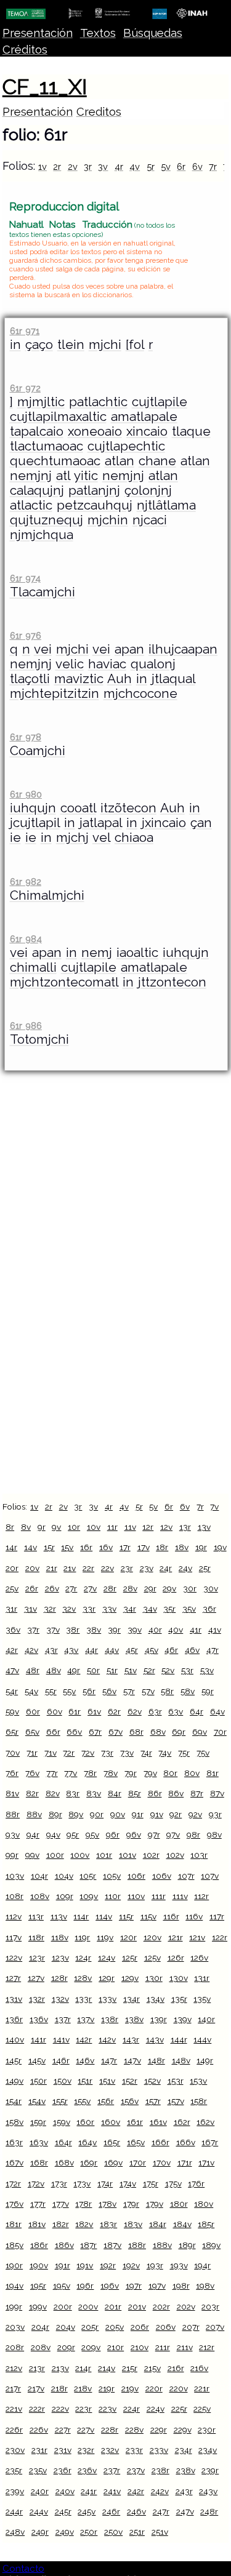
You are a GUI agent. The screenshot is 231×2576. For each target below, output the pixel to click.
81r (213, 1773)
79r (131, 1773)
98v (214, 1834)
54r (12, 1691)
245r (63, 2511)
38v (94, 1630)
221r (202, 2388)
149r (205, 2060)
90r (97, 1814)
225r (179, 2409)
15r (49, 1547)
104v (64, 1876)
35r (169, 1609)
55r (51, 1691)
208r (15, 2347)
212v (14, 2368)
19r (201, 1547)
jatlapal (101, 823)
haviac (107, 664)
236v (87, 2470)
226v (39, 2430)
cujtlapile (160, 402)
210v (140, 2347)
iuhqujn (33, 808)
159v (62, 2122)
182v (84, 2224)
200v (88, 2306)
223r (83, 2409)
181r (14, 2224)
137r (63, 2019)
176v (14, 2204)
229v (183, 2430)
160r (85, 2122)
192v (131, 2265)
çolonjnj (148, 490)
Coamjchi (38, 751)
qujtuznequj (47, 520)
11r (112, 1527)
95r (73, 1834)
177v (61, 2204)
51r (112, 1670)
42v (31, 1650)
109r (65, 1896)
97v (173, 1834)
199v (38, 2306)
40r (155, 1630)
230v (15, 2450)
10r (74, 1527)
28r (110, 1588)
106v (162, 1876)
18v (182, 1547)
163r (14, 2142)
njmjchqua (42, 535)
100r (55, 1855)
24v (185, 1568)
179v (155, 2204)
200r (63, 2306)
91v (157, 1814)
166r (160, 2142)
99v (32, 1855)
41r (196, 1630)
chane (157, 461)
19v (220, 1547)
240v (65, 2491)
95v (92, 1834)
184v (182, 2224)
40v (176, 1630)
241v (112, 2491)
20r (12, 1568)
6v (197, 166)
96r (113, 1834)
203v (15, 2327)
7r (213, 166)
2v (73, 166)
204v (66, 2327)
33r (89, 1609)
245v (87, 2511)
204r (40, 2327)
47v (12, 1670)
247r (161, 2511)
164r (63, 2142)
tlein (71, 345)
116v (194, 1916)
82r (32, 1793)
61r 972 (25, 388)
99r (12, 1855)
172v (36, 2183)
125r (130, 1958)
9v (56, 1527)
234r (184, 2450)
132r (37, 1999)
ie (15, 838)
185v (14, 2245)
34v (150, 1609)
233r (134, 2450)
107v (210, 1876)
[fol (135, 345)
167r (210, 2142)
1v (43, 166)
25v (12, 1588)
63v (176, 1711)
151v (107, 2081)
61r (75, 1711)
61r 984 (26, 939)
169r (89, 2162)
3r (88, 166)
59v (12, 1711)
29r (150, 1588)
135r (179, 1999)
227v (86, 2430)
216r (176, 2368)
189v (211, 2245)
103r (199, 1855)
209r (66, 2347)
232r (86, 2450)
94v (53, 1834)
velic (70, 664)
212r (207, 2347)
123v (60, 1958)
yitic (86, 476)
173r (59, 2183)
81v (12, 1793)
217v (36, 2388)
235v (38, 2470)
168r (39, 2162)
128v (83, 1978)
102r (151, 1855)
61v (94, 1711)
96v (134, 1834)
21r (52, 1568)
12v (166, 1527)
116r (171, 1916)
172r (13, 2183)
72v (88, 1753)
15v (67, 1547)
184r (158, 2224)
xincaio (147, 431)
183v (133, 2224)
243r (184, 2491)
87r (197, 1793)
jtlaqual (173, 679)
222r (37, 2409)
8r (10, 1527)
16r (86, 1547)
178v (107, 2204)
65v (32, 1732)
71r (32, 1753)
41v (215, 1630)
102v (175, 1855)
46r (171, 1650)
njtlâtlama (166, 505)
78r (90, 1773)
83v (94, 1793)
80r (170, 1773)
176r (196, 2183)
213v (60, 2368)
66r (53, 1732)
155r (60, 2101)
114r (81, 1916)
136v (39, 2019)
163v (39, 2142)
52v (168, 1670)
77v (71, 1773)
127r (13, 1978)
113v (59, 1916)
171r (185, 2162)
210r (115, 2347)
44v (112, 1650)
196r (85, 2286)
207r (191, 2327)
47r (213, 1650)
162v (205, 2122)
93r (215, 1814)
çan (201, 823)
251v (160, 2532)
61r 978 (26, 737)
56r (89, 1691)
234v (208, 2450)
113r (36, 1916)
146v (85, 2060)
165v (136, 2142)
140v (15, 2039)
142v (107, 2039)
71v (51, 1753)
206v (166, 2327)
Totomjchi (39, 1039)
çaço (39, 345)
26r (32, 1588)
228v (134, 2430)
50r (93, 1670)
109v (89, 1896)
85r (135, 1793)
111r (159, 1896)
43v (71, 1650)
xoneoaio (95, 431)
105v (112, 1876)
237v (136, 2470)
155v (82, 2101)
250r (89, 2532)
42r (12, 1650)
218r (59, 2388)
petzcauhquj (95, 505)
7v (214, 1506)
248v (15, 2532)
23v (147, 1568)
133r (83, 1999)
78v (111, 1773)
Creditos (99, 112)
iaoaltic (137, 953)
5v (166, 166)
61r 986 (26, 1026)
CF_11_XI (45, 87)
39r (114, 1630)
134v (156, 1999)
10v (94, 1527)
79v (150, 1773)
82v (53, 1793)
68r (136, 1732)
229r (159, 2430)
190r (14, 2265)
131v (14, 1999)
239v (15, 2491)
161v (158, 2122)
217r (13, 2388)
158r (199, 2101)
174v (128, 2183)
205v (115, 2327)
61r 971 (25, 331)
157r (153, 2101)
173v (82, 2183)
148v (181, 2060)
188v (162, 2245)
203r (210, 2306)
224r (132, 2409)
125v (152, 1958)
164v (87, 2142)
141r (38, 2039)
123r (37, 1958)
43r (51, 1650)
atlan (120, 461)
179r (131, 2204)
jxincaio (164, 823)
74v (165, 1753)
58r (167, 1691)
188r (137, 2245)
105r (88, 1876)
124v (107, 1958)
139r (159, 2019)
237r (112, 2470)
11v (130, 1527)
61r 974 (25, 578)
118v (60, 1937)
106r (136, 1876)
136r (14, 2019)
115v (148, 1916)
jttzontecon (172, 982)
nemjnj (31, 476)
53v (207, 1670)
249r (40, 2532)
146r (61, 2060)
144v (202, 2039)
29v (169, 1588)
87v (217, 1793)
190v (39, 2265)
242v (160, 2491)
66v (74, 1732)
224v (156, 2409)
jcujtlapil (35, 823)
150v (63, 2081)
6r (181, 166)
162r (182, 2122)
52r (149, 1670)
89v (76, 1814)
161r (135, 2122)
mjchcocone (140, 694)
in (15, 345)
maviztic (79, 679)
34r (130, 1609)
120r (128, 1937)
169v (113, 2162)
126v (199, 1958)
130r (154, 1978)
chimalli (33, 967)
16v (106, 1547)
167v (14, 2162)
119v (105, 1937)
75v (203, 1753)
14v (30, 1547)
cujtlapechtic (126, 446)
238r (160, 2470)
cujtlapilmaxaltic (58, 417)
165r (112, 2142)
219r (107, 2388)
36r (209, 1609)
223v (107, 2409)
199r (14, 2306)
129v (130, 1978)
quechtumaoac (55, 461)
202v (186, 2306)
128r (59, 1978)
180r (179, 2204)
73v (127, 1753)
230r (207, 2430)
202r (161, 2306)
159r (38, 2122)
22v (107, 1568)
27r (71, 1588)
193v (179, 2265)
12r (148, 1527)
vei (43, 649)
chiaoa (134, 838)
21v (70, 1568)
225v (202, 2409)
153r (176, 2081)
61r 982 (26, 882)
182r (61, 2224)
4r (119, 166)
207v (215, 2327)
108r (14, 1896)
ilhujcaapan (183, 649)
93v (13, 1834)
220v (179, 2388)
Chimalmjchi (47, 895)
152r (130, 2081)
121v (197, 1937)
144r (179, 2039)
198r (181, 2286)
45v (152, 1650)
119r (82, 1937)
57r (129, 1691)
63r (155, 1711)
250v (113, 2532)
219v (130, 2388)
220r (154, 2388)
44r (91, 1650)
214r (83, 2368)
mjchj (72, 838)
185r (206, 2224)
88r (13, 1814)
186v (64, 2245)
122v (14, 1958)
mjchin (108, 520)
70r (220, 1732)
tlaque (191, 431)
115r (126, 1916)
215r (130, 2368)
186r (39, 2245)
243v (208, 2491)
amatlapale (144, 417)
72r (69, 1753)
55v (69, 1691)
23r (127, 1568)
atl (63, 476)
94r (33, 1834)
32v (69, 1609)
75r (184, 1753)
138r (110, 2019)
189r (187, 2245)
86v (176, 1793)
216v (199, 2368)
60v (55, 1711)
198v (205, 2286)
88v (34, 1814)
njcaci (150, 520)
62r (114, 1711)
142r (84, 2039)
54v (31, 1691)
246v (136, 2511)
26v (52, 1588)
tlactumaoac (47, 446)
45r (132, 1650)
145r (14, 2060)
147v (132, 2060)
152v (152, 2081)
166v (186, 2142)
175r (151, 2183)
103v (15, 1876)
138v (134, 2019)
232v (110, 2450)
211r (163, 2347)
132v (60, 1999)
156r (106, 2101)
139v (183, 2019)
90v (118, 1814)
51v (131, 1670)
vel (101, 838)
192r (108, 2265)
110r (113, 1896)
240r (40, 2491)
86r (155, 1793)
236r (63, 2470)
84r (115, 1793)
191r (63, 2265)
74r (146, 1753)
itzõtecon (128, 808)
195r (38, 2286)
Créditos (25, 50)
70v (13, 1753)
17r (125, 1547)
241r (89, 2491)
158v (14, 2122)
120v (152, 1937)
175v (173, 2183)
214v (107, 2368)
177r (38, 2204)
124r (83, 1958)
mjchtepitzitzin (55, 694)
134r (132, 1999)
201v (137, 2306)
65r (12, 1732)
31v (30, 1609)
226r (14, 2430)
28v (130, 1588)
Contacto (23, 2569)
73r (107, 1753)
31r (11, 1609)
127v (36, 1978)
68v (158, 1732)
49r (74, 1670)
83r (73, 1793)
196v (110, 2286)
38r (73, 1630)
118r (36, 1937)
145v (37, 2060)
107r (186, 1876)
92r (176, 1814)
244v (39, 2511)
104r (39, 1876)
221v (14, 2409)
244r (14, 2511)
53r (187, 1670)
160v (111, 2122)
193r (155, 2265)
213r (37, 2368)
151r (85, 2081)
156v (130, 2101)
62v (135, 1711)
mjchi (105, 345)
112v (14, 1916)
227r (63, 2430)
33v (109, 1609)
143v (155, 2039)
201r (113, 2306)
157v (176, 2101)
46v (192, 1650)
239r (210, 2470)
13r (185, 1527)
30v (211, 1588)
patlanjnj (94, 490)
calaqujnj (37, 490)
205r (90, 2327)
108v (40, 1896)
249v (65, 2532)
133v (107, 1999)
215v (152, 2368)
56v (109, 1691)
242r (136, 2491)
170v (162, 2162)
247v (185, 2511)
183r (108, 2224)
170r (138, 2162)
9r (42, 1527)
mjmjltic (41, 402)
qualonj (153, 664)
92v (195, 1814)
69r (179, 1732)
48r (33, 1670)
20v (32, 1568)
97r (154, 1834)
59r (208, 1691)
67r (95, 1732)
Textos (98, 33)
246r (111, 2511)
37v (53, 1630)
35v (189, 1609)
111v (180, 1896)
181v (37, 2224)
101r (104, 1855)
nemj (97, 953)
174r (105, 2183)
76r (12, 1773)
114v (104, 1916)
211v (185, 2347)
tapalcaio (37, 431)
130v (179, 1978)
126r (176, 1958)
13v (204, 1527)
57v (148, 1691)
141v (61, 2039)
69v (200, 1732)
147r (109, 2060)
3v (103, 166)
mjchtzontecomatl (64, 982)
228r (110, 2430)
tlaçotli (30, 679)
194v (14, 2286)
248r (209, 2511)
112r (201, 1896)
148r (156, 2060)
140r (206, 2019)
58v (188, 1691)
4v (135, 166)
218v (83, 2388)
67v (115, 1732)
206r (140, 2327)
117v (14, 1937)
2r (57, 166)
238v (186, 2470)
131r (202, 1978)
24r (166, 1568)
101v (128, 1855)
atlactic (31, 505)
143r (131, 2039)
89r (55, 1814)
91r (138, 1814)
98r (193, 1834)
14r (11, 1547)
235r (14, 2470)
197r (134, 2286)
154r (14, 2101)
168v (64, 2162)
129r (107, 1978)
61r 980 (26, 794)
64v (217, 1711)
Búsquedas (153, 33)
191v (85, 2265)
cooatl (78, 808)
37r (33, 1630)
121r (176, 1937)
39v (135, 1630)
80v (192, 1773)
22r (88, 1568)
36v (13, 1630)
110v (136, 1896)
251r (137, 2532)
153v (198, 2081)
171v (206, 2162)
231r (39, 2450)
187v (112, 2245)
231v (63, 2450)
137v (86, 2019)
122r (220, 1937)
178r (83, 2204)
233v (159, 2450)
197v (157, 2286)
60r (33, 1711)
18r (162, 1547)
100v (80, 1855)
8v (26, 1527)
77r (52, 1773)
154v (37, 2101)
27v (90, 1588)
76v (32, 1773)
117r (217, 1916)
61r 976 (26, 635)
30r (190, 1588)
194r (202, 2265)
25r (205, 1568)
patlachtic (98, 402)
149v (14, 2081)
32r (50, 1609)
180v (204, 2204)
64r (197, 1711)
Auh (120, 679)
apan (129, 649)
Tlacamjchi (43, 592)
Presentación (38, 33)
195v (62, 2286)
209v (91, 2347)
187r (88, 2245)
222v (60, 2409)
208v (41, 2347)
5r (151, 166)
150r (38, 2081)
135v (202, 1999)
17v (144, 1547)
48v (54, 1670)
